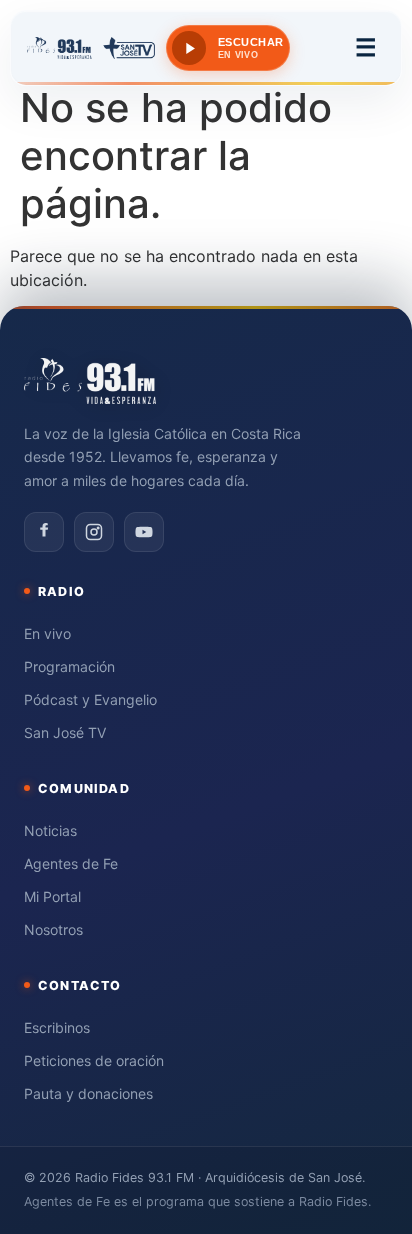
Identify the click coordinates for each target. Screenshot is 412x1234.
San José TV (65, 732)
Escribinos (57, 1027)
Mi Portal (52, 896)
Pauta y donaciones (88, 1093)
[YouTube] (144, 532)
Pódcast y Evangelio (90, 699)
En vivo (47, 633)
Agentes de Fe (71, 863)
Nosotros (53, 929)
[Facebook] (44, 532)
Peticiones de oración (94, 1060)
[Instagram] (94, 532)
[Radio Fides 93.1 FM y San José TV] (91, 48)
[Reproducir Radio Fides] (189, 48)
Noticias (50, 830)
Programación (69, 666)
